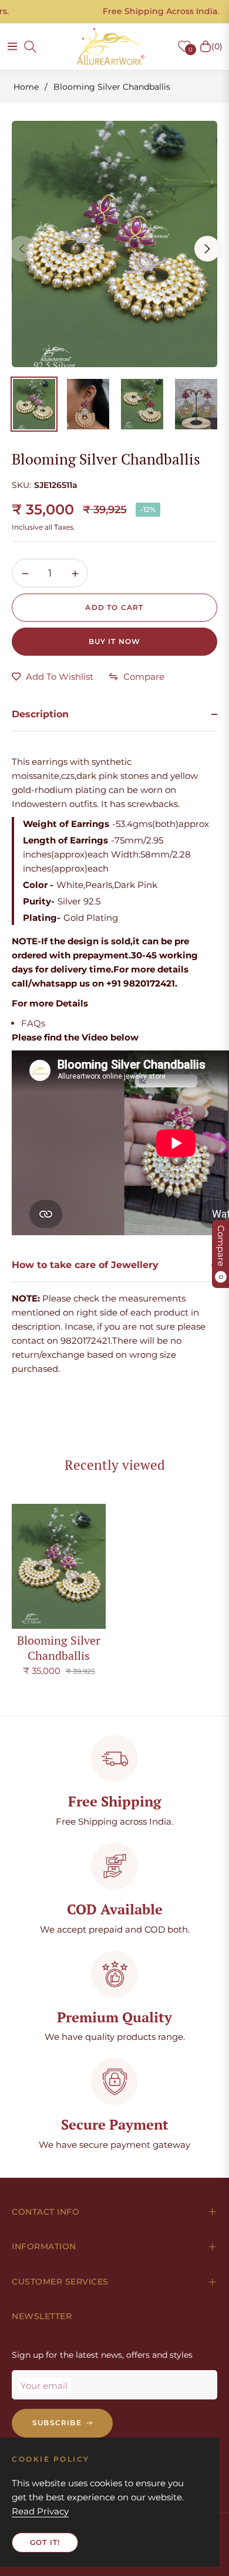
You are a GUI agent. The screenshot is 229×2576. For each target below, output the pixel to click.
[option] (114, 244)
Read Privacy (40, 2511)
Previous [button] (22, 249)
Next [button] (207, 249)
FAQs (33, 1023)
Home (26, 87)
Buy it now (115, 641)
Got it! (45, 2542)
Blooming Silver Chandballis (59, 1648)
